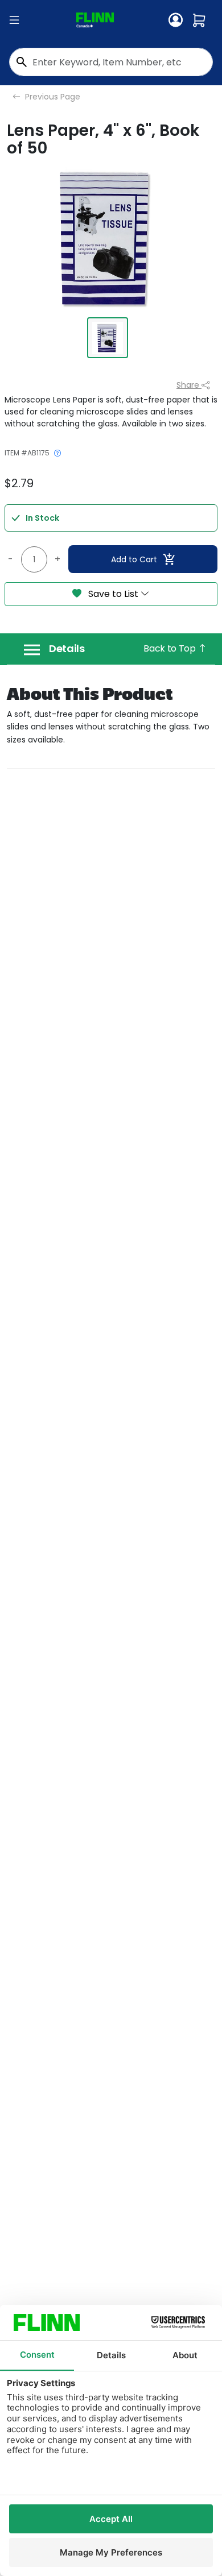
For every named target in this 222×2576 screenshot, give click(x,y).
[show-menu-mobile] (14, 20)
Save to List (113, 594)
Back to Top (170, 648)
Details (67, 649)
